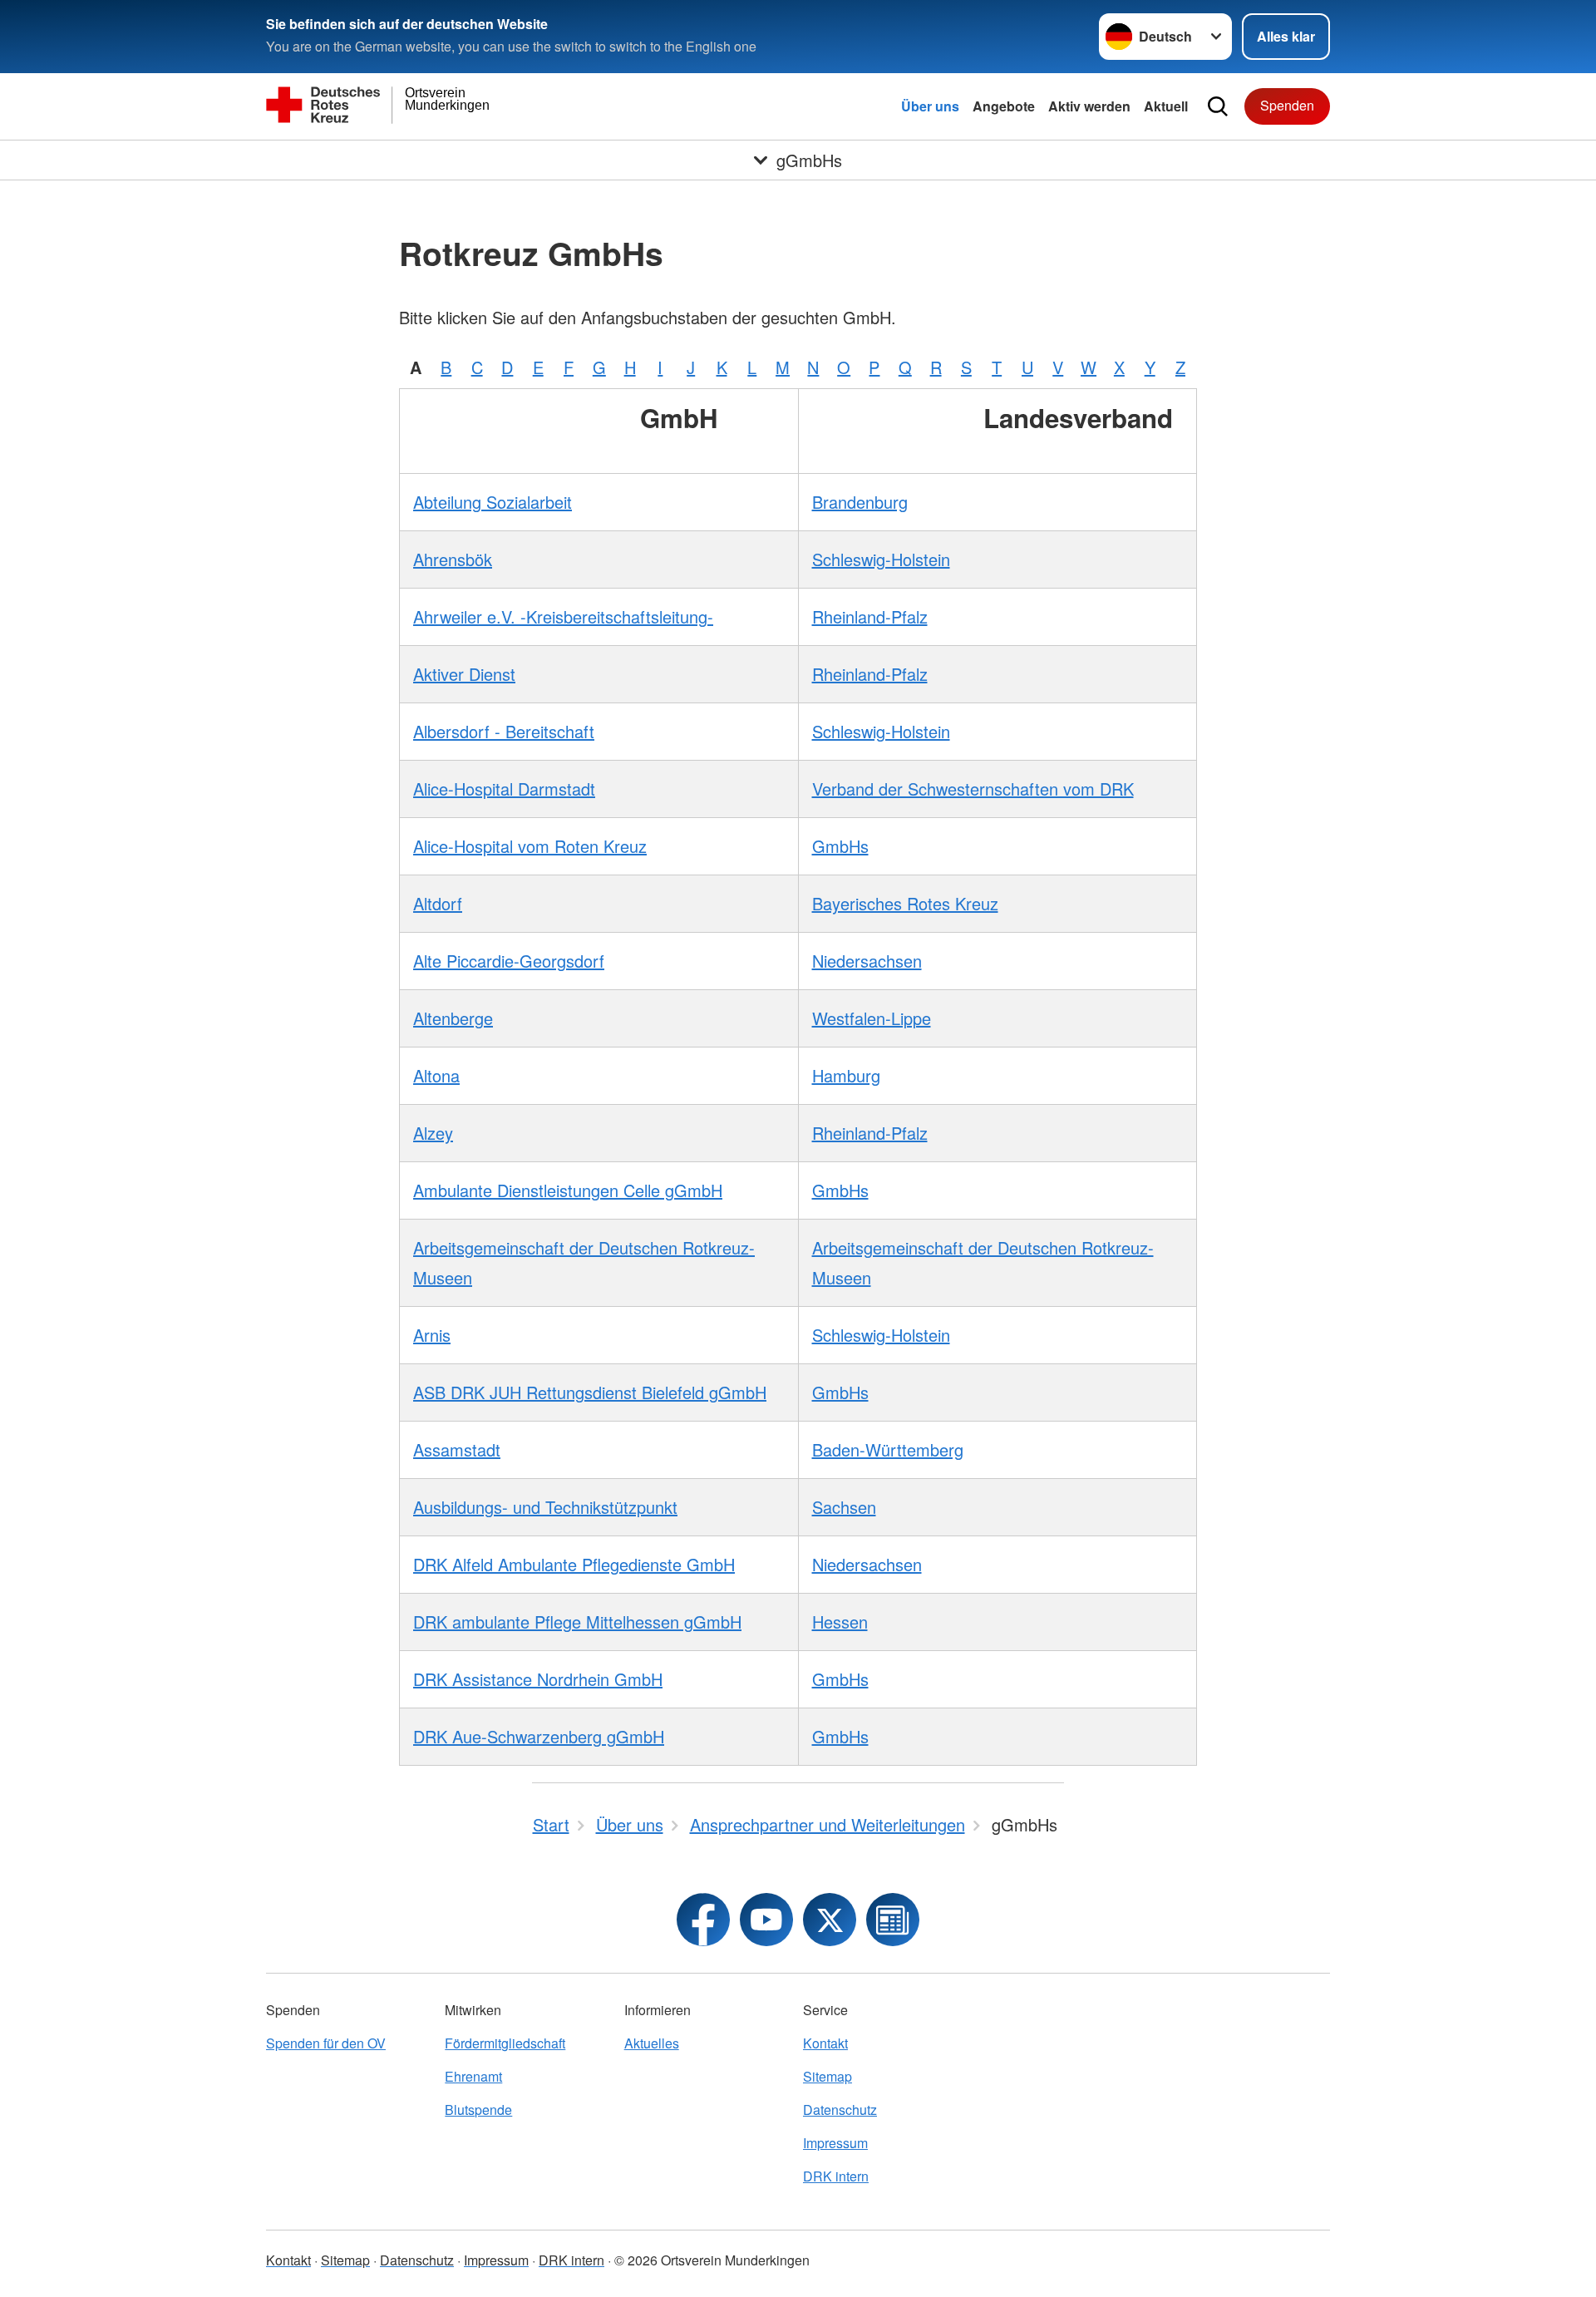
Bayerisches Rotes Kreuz (905, 903)
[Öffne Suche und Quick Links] (1218, 106)
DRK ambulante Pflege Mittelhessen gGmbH (577, 1622)
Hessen (840, 1622)
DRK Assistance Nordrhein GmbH (538, 1679)
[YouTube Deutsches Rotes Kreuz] (766, 1920)
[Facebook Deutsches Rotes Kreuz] (703, 1920)
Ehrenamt (473, 2076)
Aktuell (1166, 106)
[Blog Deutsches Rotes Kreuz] (893, 1920)
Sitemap (828, 2076)
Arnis (432, 1335)
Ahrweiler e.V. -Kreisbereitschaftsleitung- (563, 616)
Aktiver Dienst (464, 674)
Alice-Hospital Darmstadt (504, 789)
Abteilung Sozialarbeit (493, 502)
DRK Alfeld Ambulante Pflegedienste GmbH (574, 1564)
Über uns (930, 106)
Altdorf (438, 903)
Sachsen (844, 1507)
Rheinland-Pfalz (870, 616)
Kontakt (825, 2043)
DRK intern (836, 2176)
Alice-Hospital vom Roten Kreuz (530, 846)
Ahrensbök (453, 559)
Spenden (1287, 105)
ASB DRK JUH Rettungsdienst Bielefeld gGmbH (590, 1392)
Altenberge (453, 1018)
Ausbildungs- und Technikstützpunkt (545, 1507)
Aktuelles (652, 2043)
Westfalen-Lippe (872, 1018)
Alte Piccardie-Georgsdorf (509, 961)
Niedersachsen (867, 961)
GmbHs (840, 846)
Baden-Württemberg (888, 1449)
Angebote (1004, 106)
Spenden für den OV (326, 2043)
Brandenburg (860, 502)
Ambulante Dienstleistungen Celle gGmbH (568, 1190)
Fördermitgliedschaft (505, 2043)
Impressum (835, 2143)
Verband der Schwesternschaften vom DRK (973, 789)
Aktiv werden (1089, 106)
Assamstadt (457, 1449)
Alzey (433, 1133)
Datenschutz (840, 2110)
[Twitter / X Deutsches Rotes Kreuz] (830, 1920)
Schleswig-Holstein (881, 559)
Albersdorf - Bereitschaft (504, 731)
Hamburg (846, 1075)
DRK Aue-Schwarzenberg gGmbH (539, 1736)
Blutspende (478, 2110)
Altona (436, 1075)
